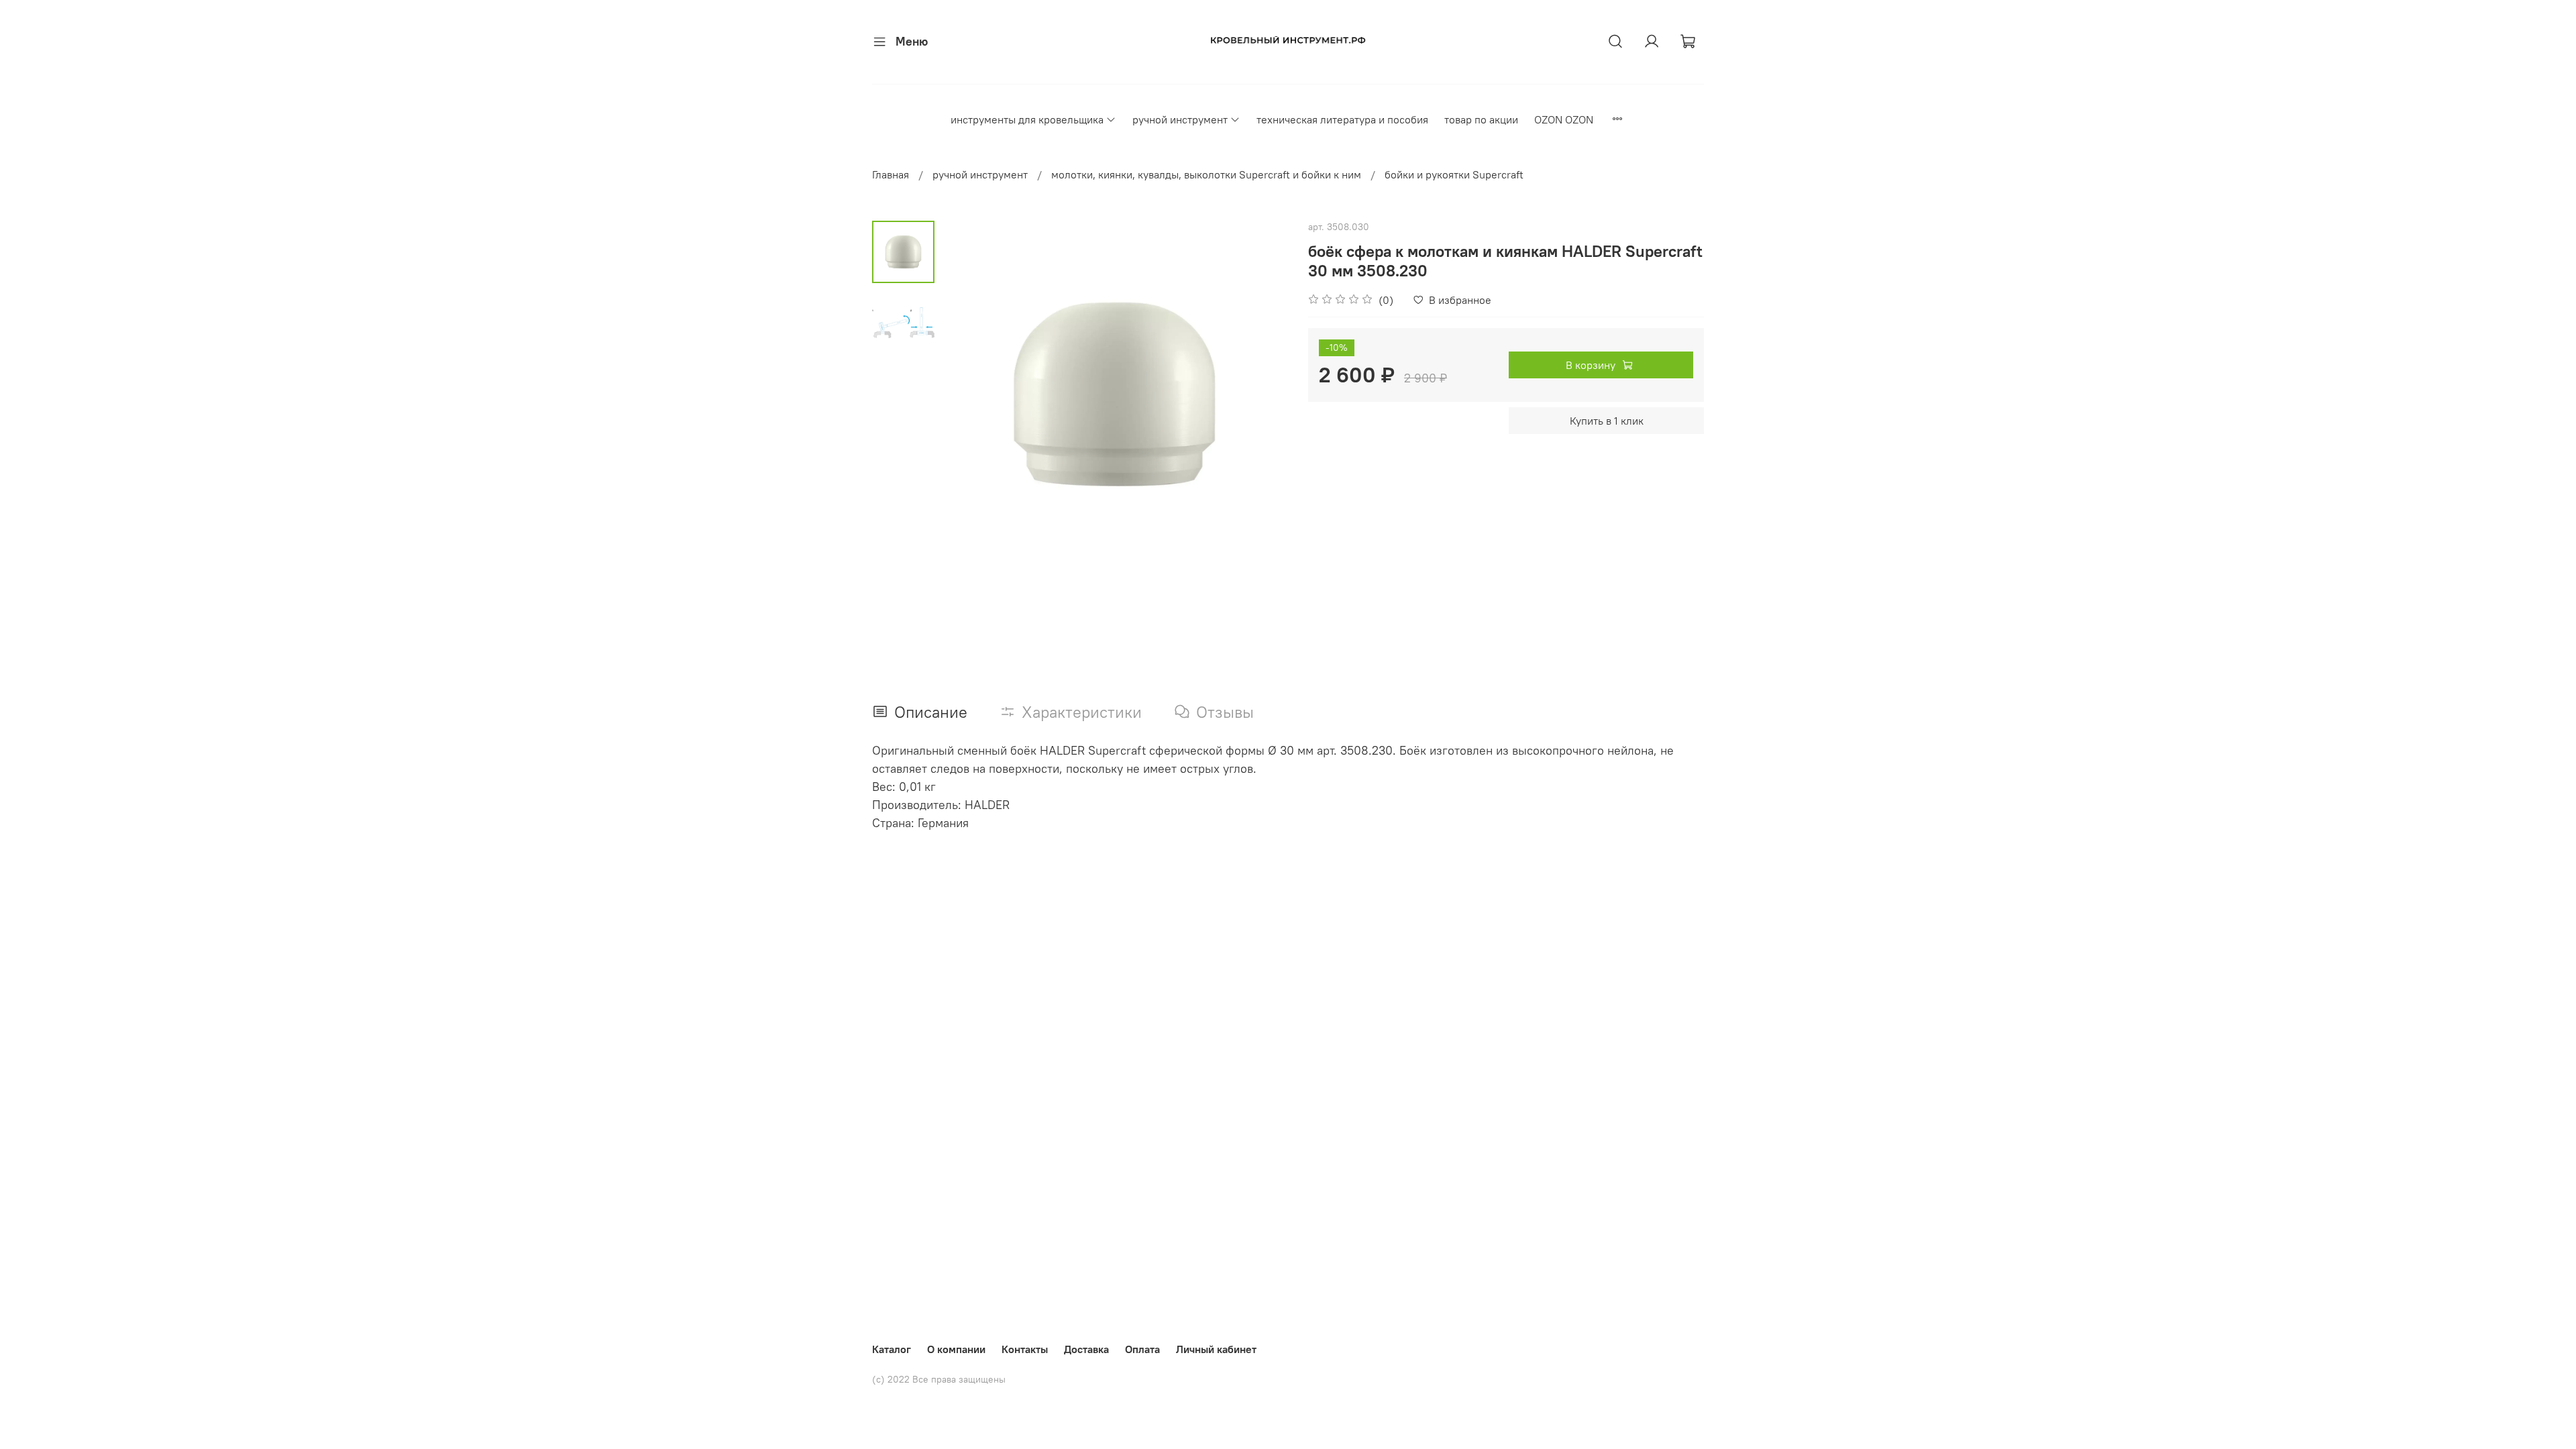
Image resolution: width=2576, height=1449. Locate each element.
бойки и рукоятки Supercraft (1454, 174)
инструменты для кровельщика (1027, 119)
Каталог (892, 1349)
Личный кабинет (1216, 1349)
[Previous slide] (968, 394)
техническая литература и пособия (1342, 119)
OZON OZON (1564, 119)
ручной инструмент (1180, 119)
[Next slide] (1261, 394)
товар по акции (1481, 119)
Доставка (1086, 1349)
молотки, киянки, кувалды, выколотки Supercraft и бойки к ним (1206, 174)
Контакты (1025, 1349)
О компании (956, 1349)
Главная (891, 174)
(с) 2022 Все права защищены (939, 1379)
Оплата (1142, 1349)
